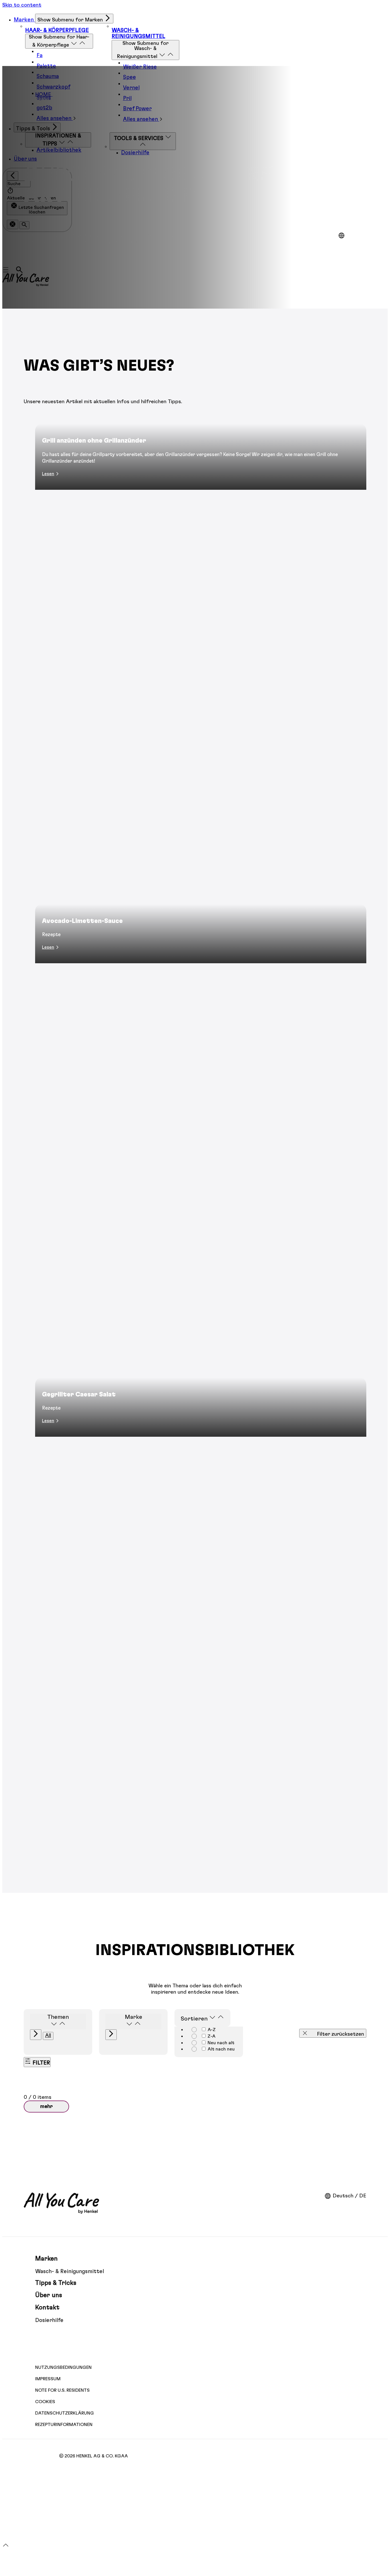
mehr (46, 2107)
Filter (41, 2063)
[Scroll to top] (6, 2547)
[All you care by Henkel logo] (61, 2203)
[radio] (204, 2029)
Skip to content (22, 5)
